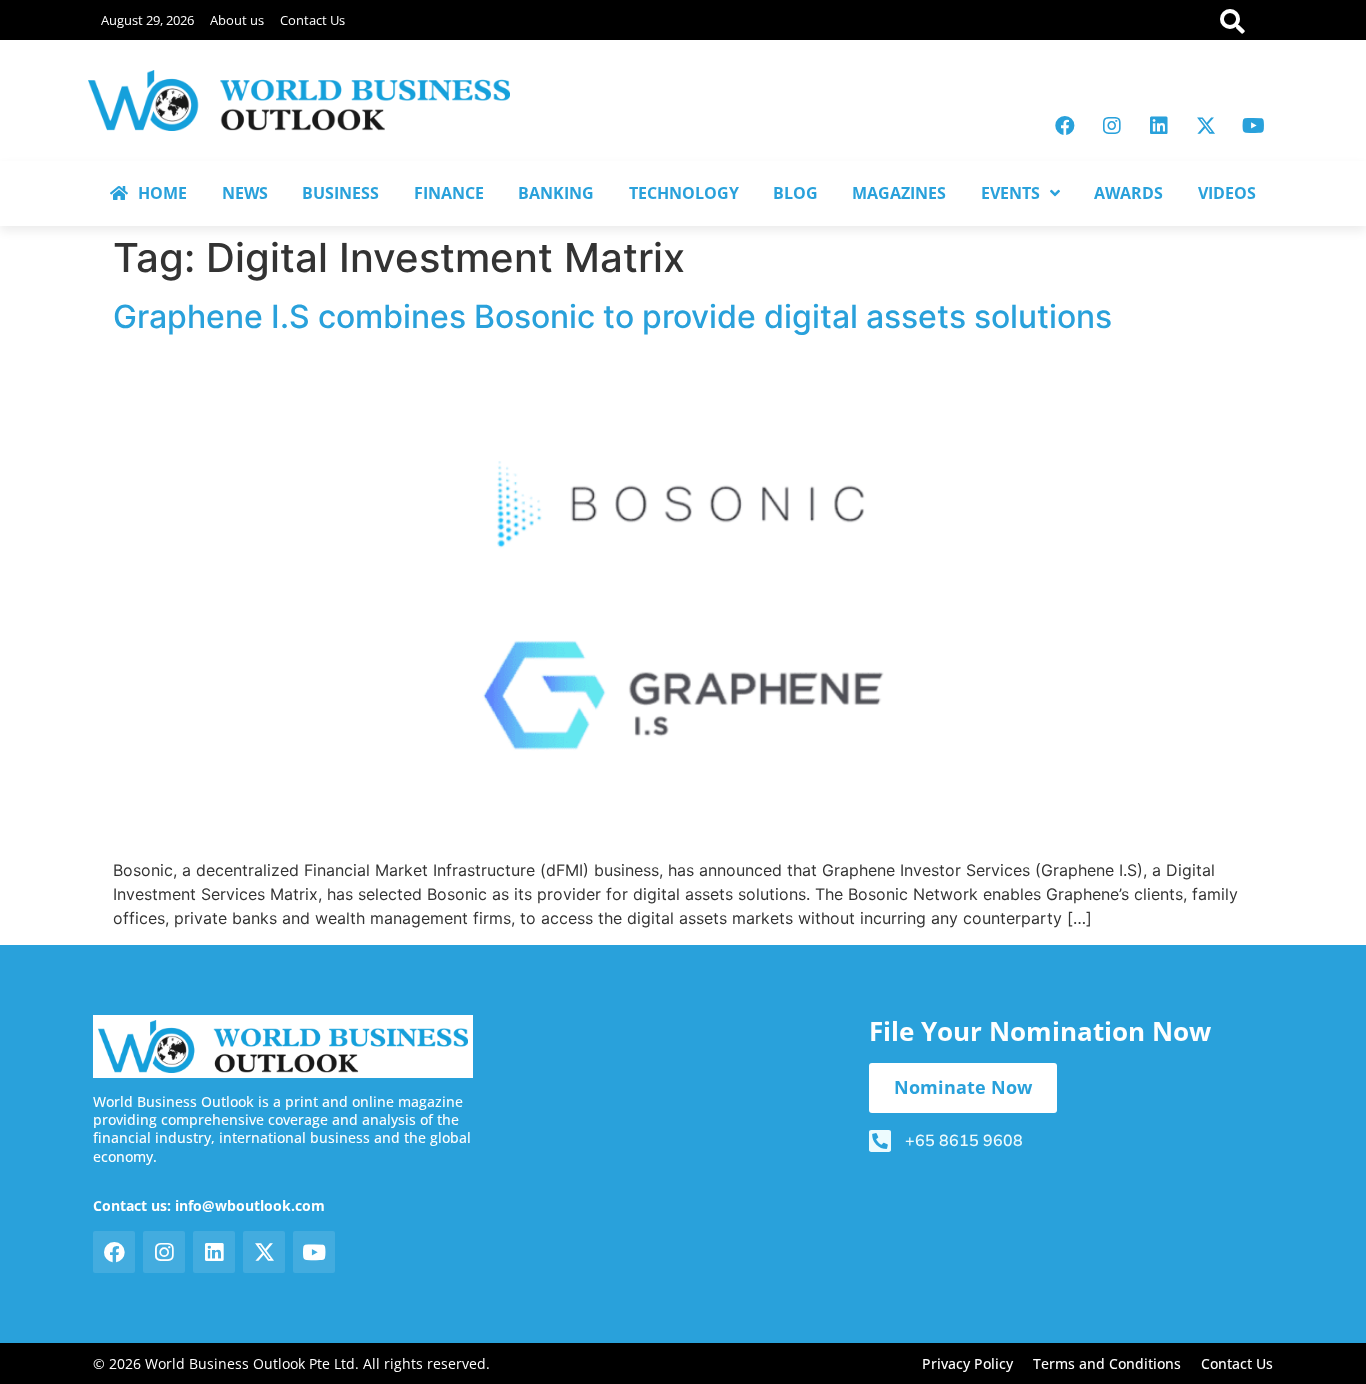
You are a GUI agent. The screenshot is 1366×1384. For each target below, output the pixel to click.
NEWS (245, 193)
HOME (162, 193)
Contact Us (312, 20)
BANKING (556, 193)
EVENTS (1010, 193)
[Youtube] (1253, 126)
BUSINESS (340, 193)
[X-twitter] (1206, 126)
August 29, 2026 (147, 20)
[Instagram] (1112, 126)
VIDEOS (1227, 193)
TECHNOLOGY (684, 193)
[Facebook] (1065, 126)
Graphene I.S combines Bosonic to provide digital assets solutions (612, 316)
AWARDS (1128, 193)
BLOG (795, 193)
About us (237, 20)
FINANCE (449, 193)
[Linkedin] (1159, 126)
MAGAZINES (899, 193)
